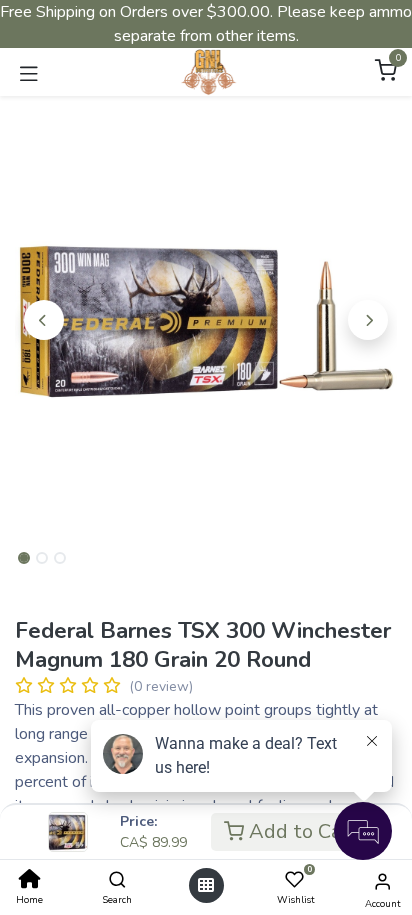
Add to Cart (301, 831)
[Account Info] (382, 882)
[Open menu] (206, 885)
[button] (43, 320)
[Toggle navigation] (29, 72)
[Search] (117, 881)
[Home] (30, 881)
